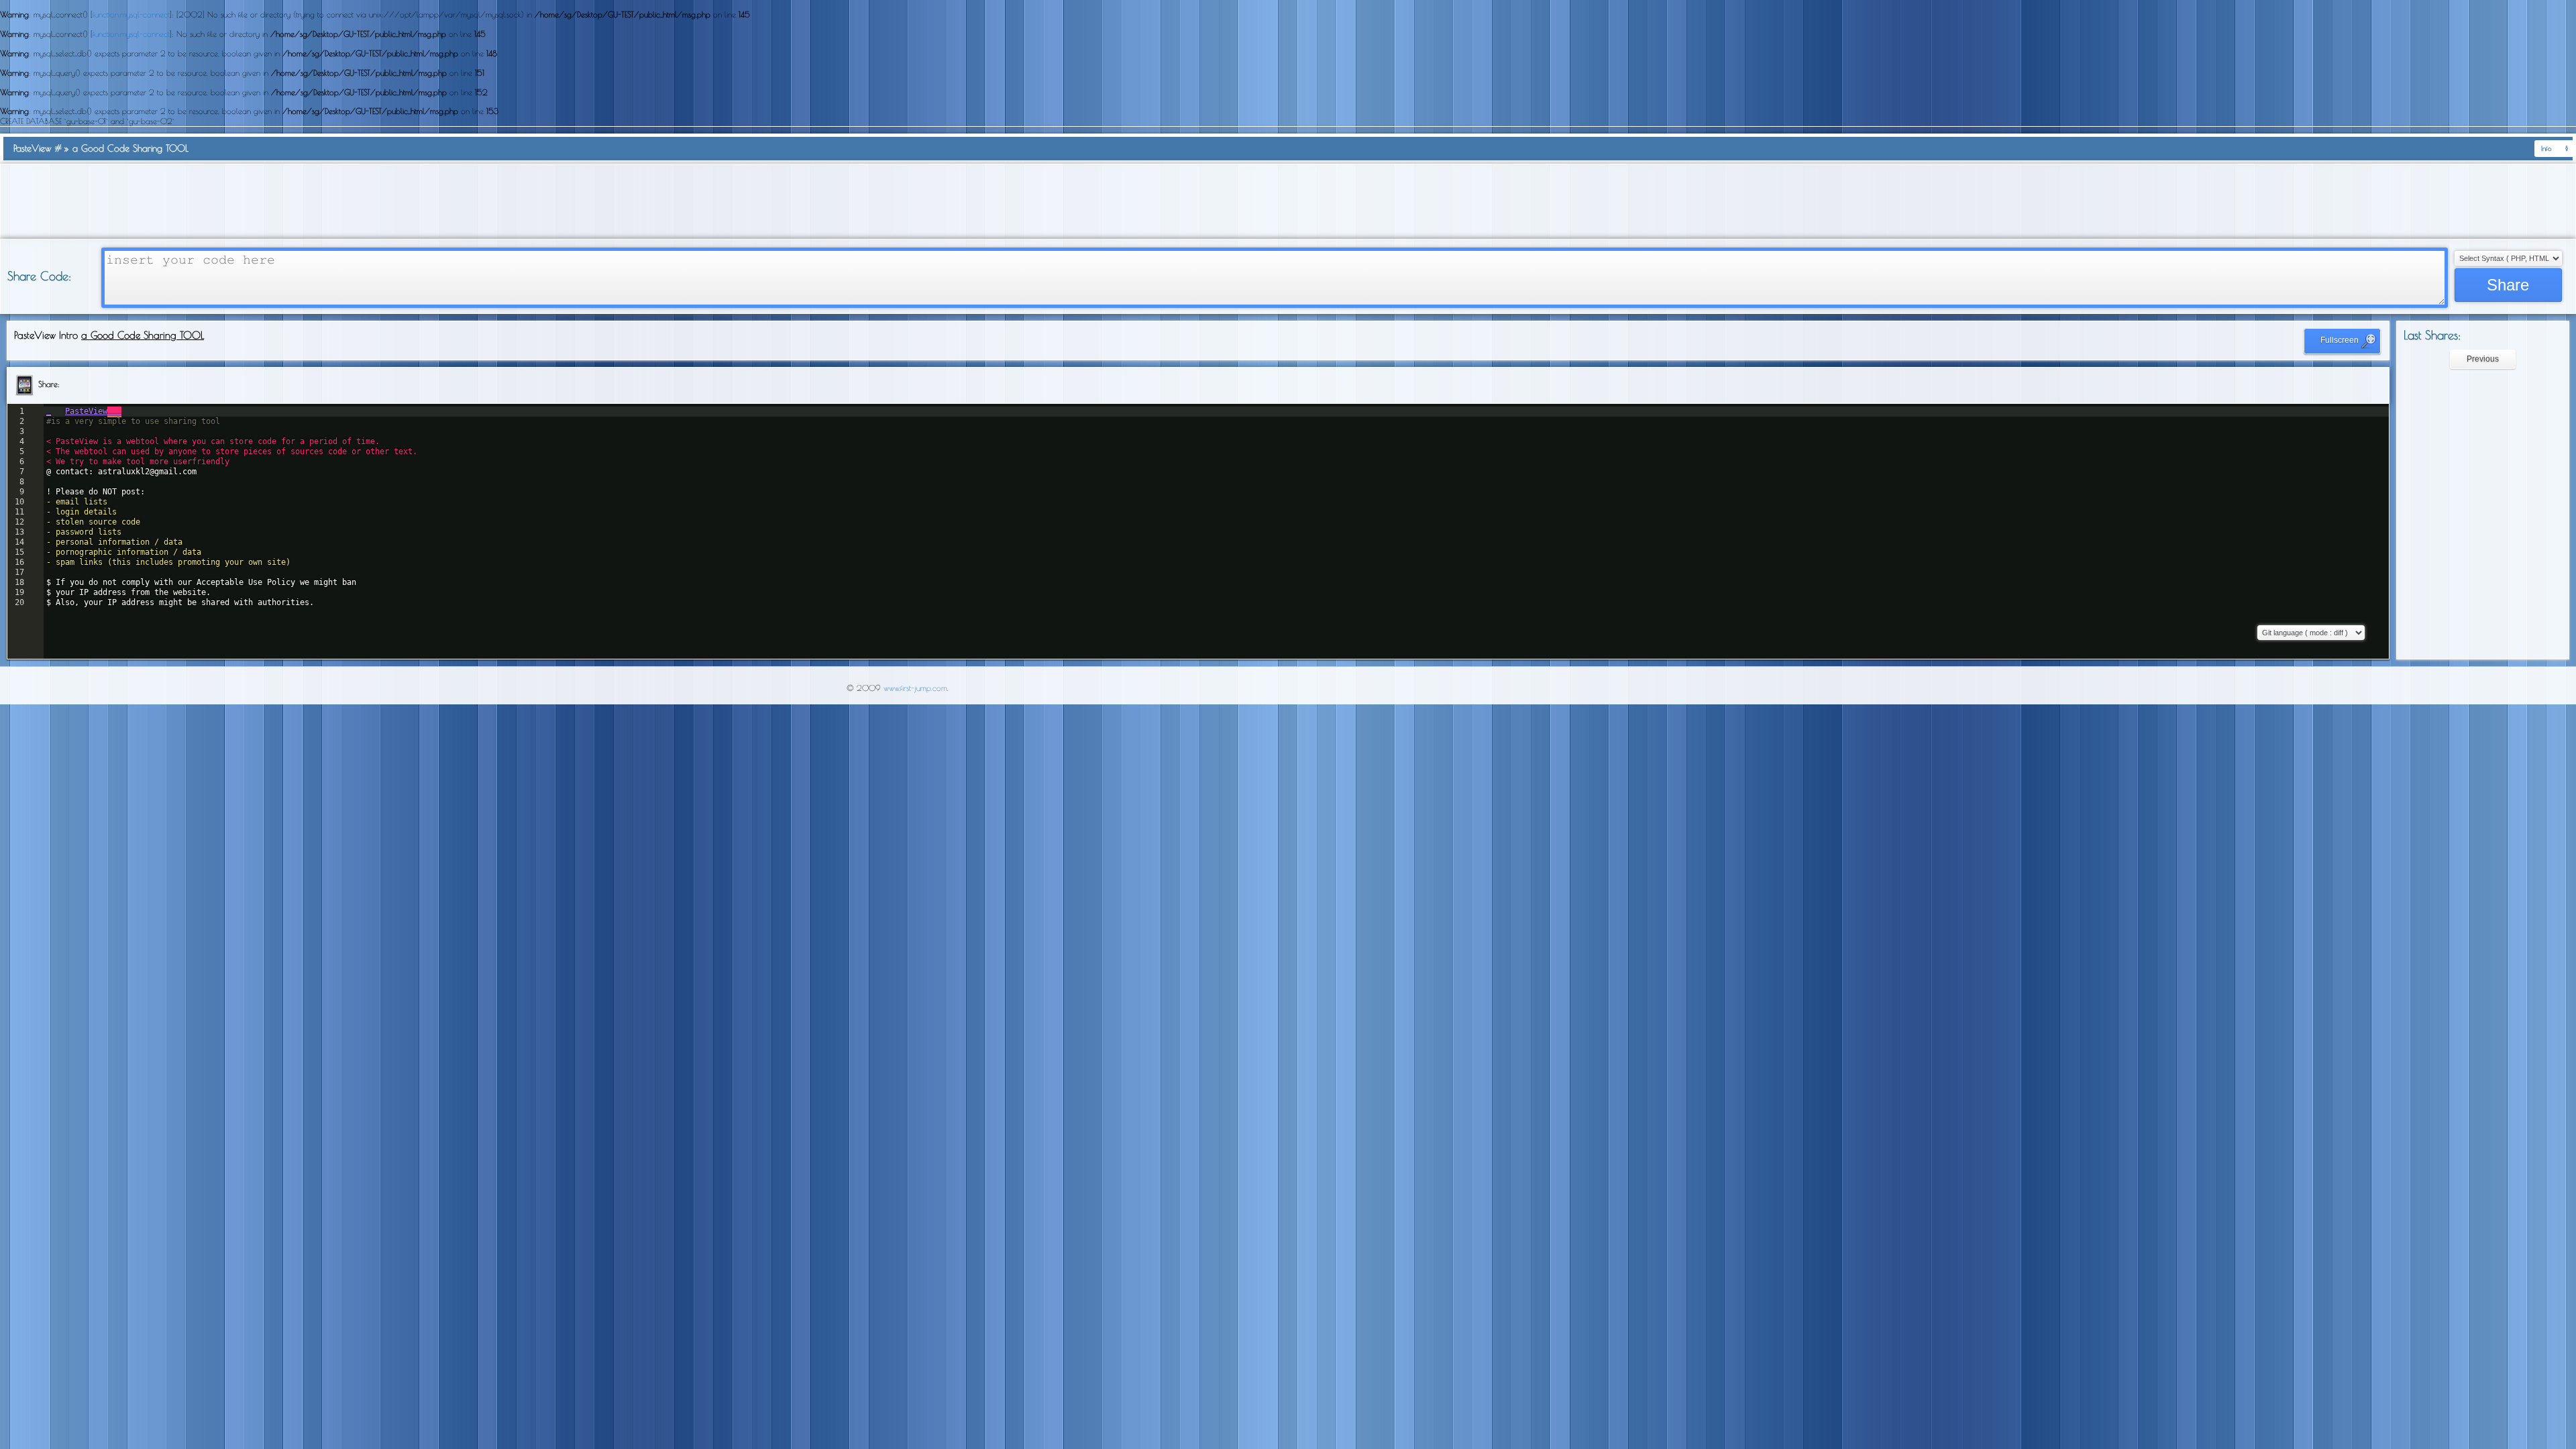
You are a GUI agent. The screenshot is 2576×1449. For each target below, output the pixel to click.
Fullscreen (2341, 340)
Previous (2483, 359)
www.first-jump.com (915, 688)
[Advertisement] (1288, 201)
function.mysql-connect (131, 14)
